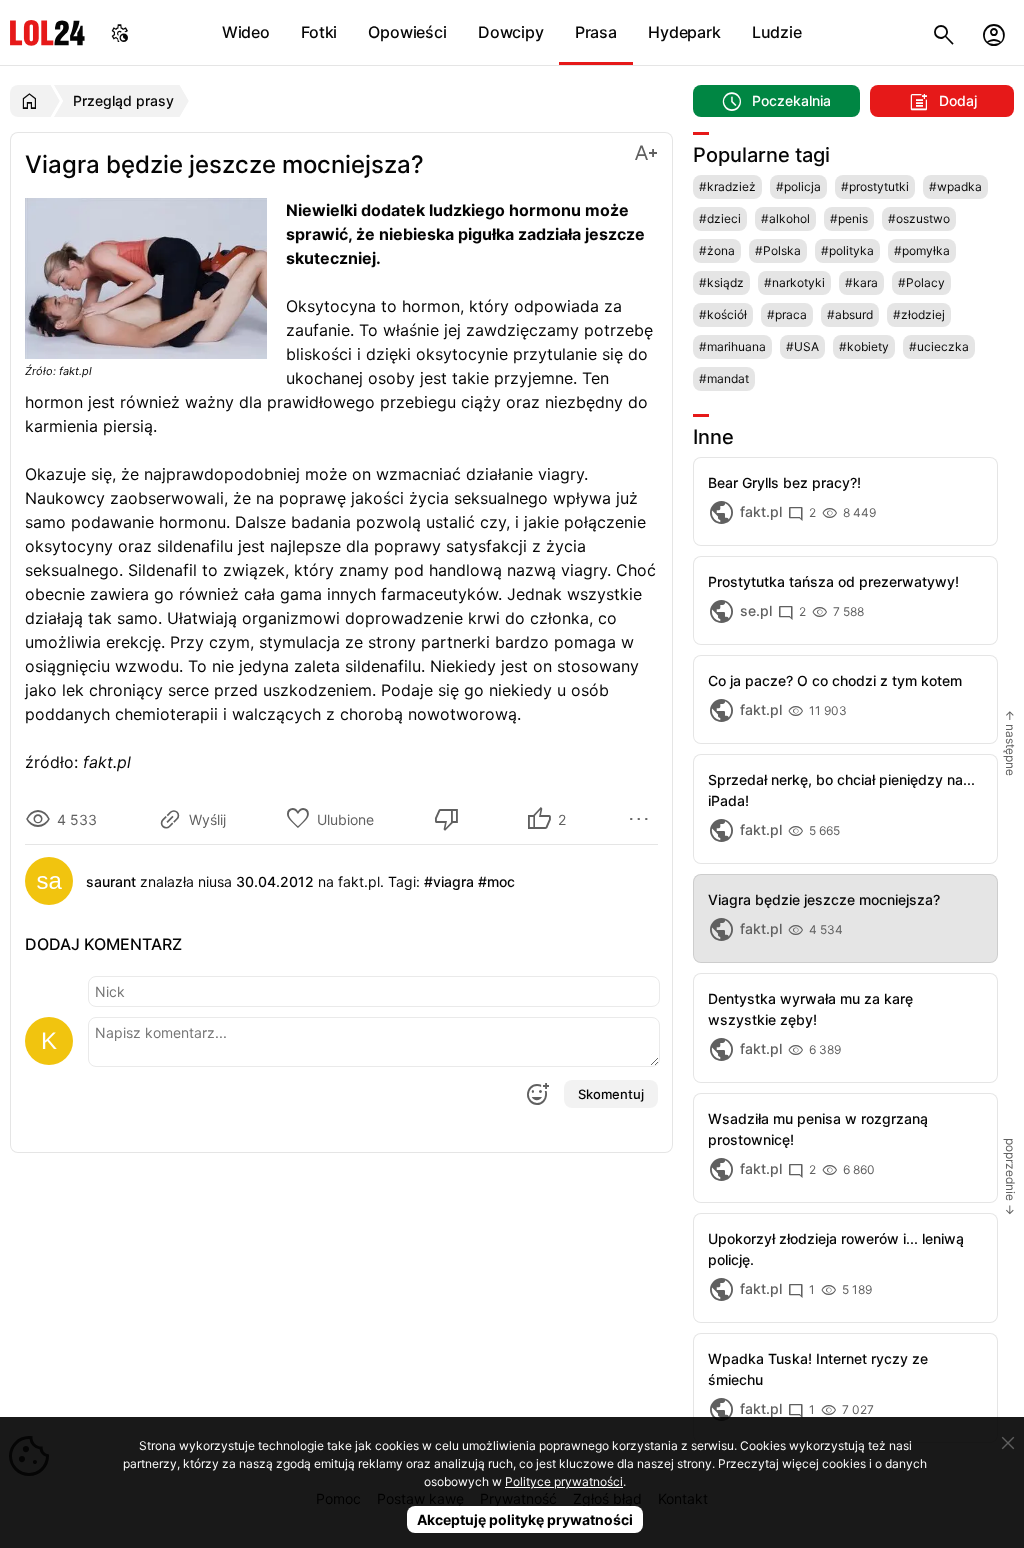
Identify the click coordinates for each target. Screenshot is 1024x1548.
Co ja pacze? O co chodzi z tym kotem (835, 680)
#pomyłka (922, 250)
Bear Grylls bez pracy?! (784, 482)
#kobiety (864, 346)
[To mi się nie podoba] (450, 819)
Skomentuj (611, 1094)
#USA (802, 346)
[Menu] (642, 819)
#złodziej (919, 314)
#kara (861, 282)
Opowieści (407, 32)
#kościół (723, 314)
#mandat (724, 378)
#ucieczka (939, 346)
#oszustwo (919, 218)
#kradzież (727, 186)
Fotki (319, 32)
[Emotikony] (537, 1094)
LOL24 (47, 32)
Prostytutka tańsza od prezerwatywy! (833, 581)
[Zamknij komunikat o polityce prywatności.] (1008, 1443)
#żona (717, 250)
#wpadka (955, 186)
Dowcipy (511, 32)
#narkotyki (794, 282)
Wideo (246, 32)
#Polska (778, 250)
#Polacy (921, 282)
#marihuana (732, 346)
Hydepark (684, 32)
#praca (787, 314)
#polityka (847, 250)
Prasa (596, 32)
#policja (798, 186)
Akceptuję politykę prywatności (525, 1519)
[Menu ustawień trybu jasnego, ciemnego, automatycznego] (120, 32)
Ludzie (777, 32)
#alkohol (785, 218)
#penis (849, 218)
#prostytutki (875, 186)
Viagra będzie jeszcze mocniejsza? (824, 899)
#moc (496, 881)
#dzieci (720, 218)
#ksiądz (721, 282)
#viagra (449, 881)
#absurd (850, 314)
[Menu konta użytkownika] (994, 32)
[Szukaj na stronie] (944, 32)
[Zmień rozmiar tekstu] (646, 151)
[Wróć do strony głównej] (32, 101)
